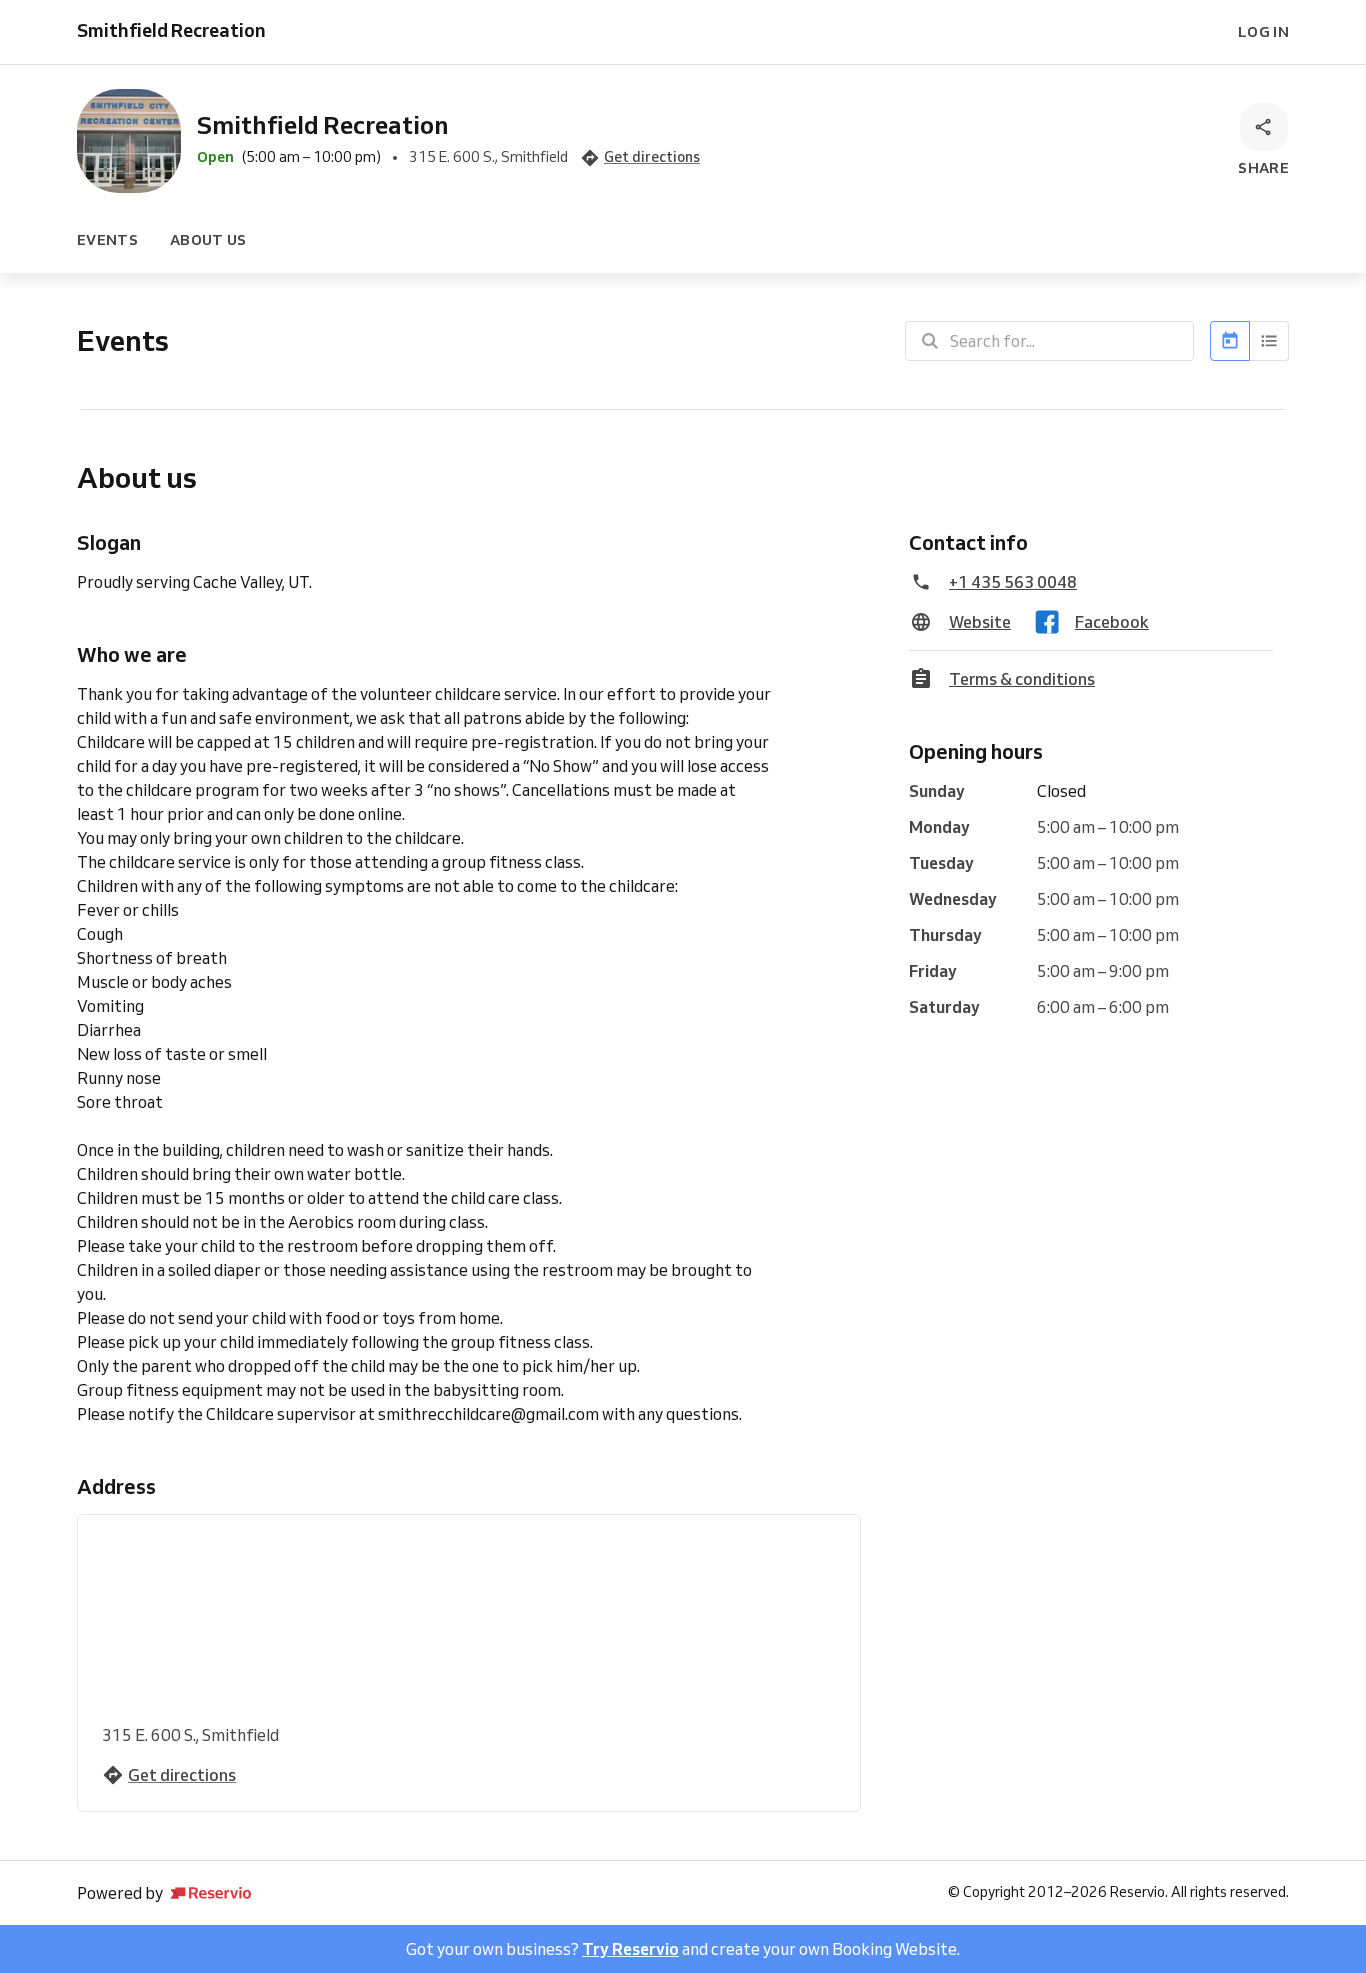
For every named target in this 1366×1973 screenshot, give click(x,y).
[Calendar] (1230, 341)
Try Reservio (630, 1949)
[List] (1269, 341)
